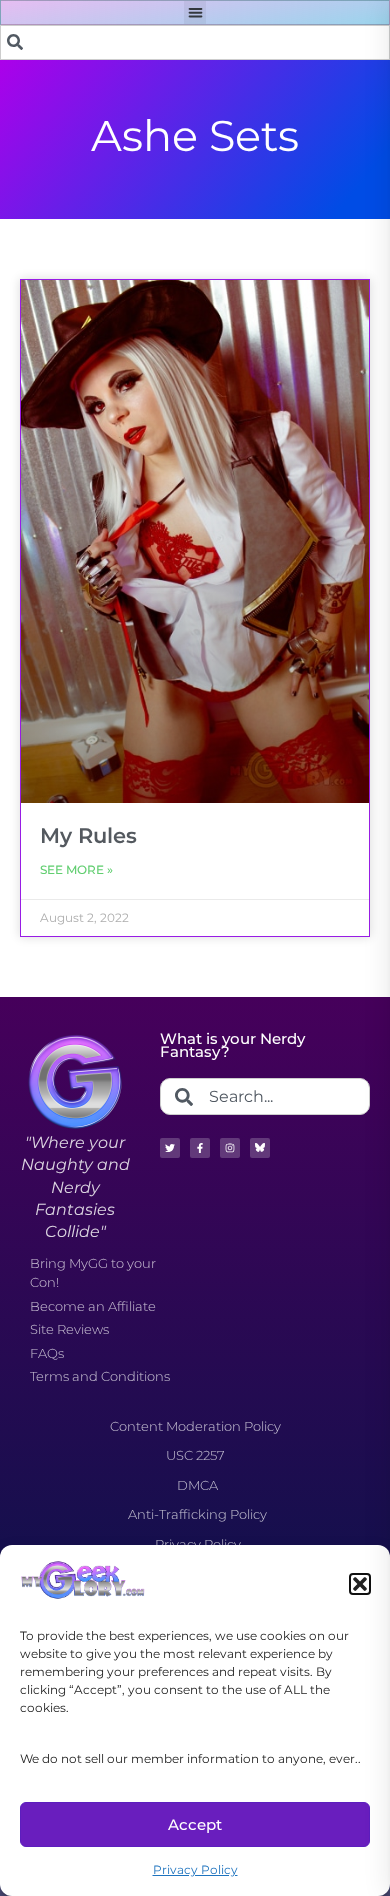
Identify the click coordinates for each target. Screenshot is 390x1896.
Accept (195, 1824)
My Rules (88, 835)
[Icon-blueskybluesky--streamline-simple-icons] (260, 1148)
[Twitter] (170, 1148)
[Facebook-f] (200, 1148)
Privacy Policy (195, 1869)
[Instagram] (230, 1148)
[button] (360, 1584)
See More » (76, 869)
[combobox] (195, 42)
